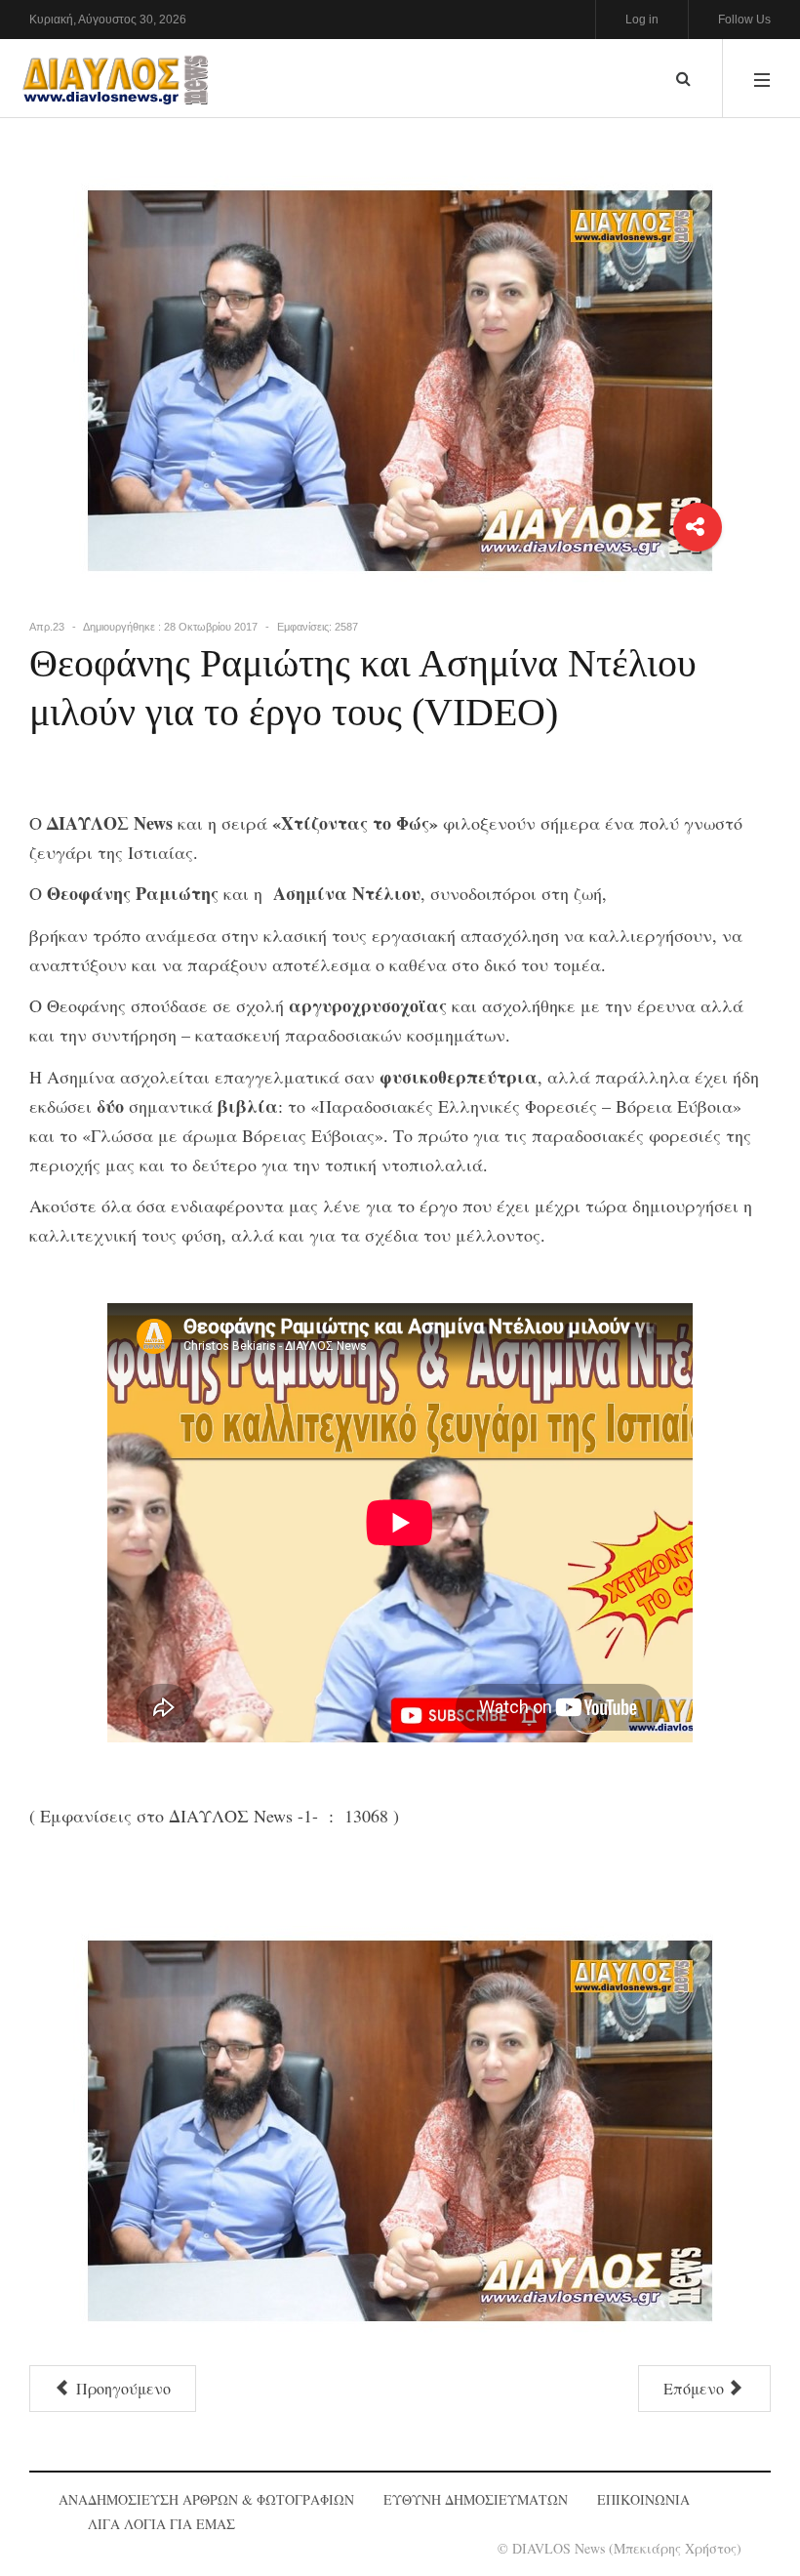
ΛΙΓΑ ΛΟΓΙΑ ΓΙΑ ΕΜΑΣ (161, 2524)
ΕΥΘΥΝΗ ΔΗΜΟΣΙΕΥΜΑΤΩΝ (476, 2499)
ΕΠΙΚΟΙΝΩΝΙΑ (643, 2499)
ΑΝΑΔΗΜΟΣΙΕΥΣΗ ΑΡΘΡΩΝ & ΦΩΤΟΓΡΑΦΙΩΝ (206, 2499)
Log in (642, 20)
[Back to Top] (752, 2494)
